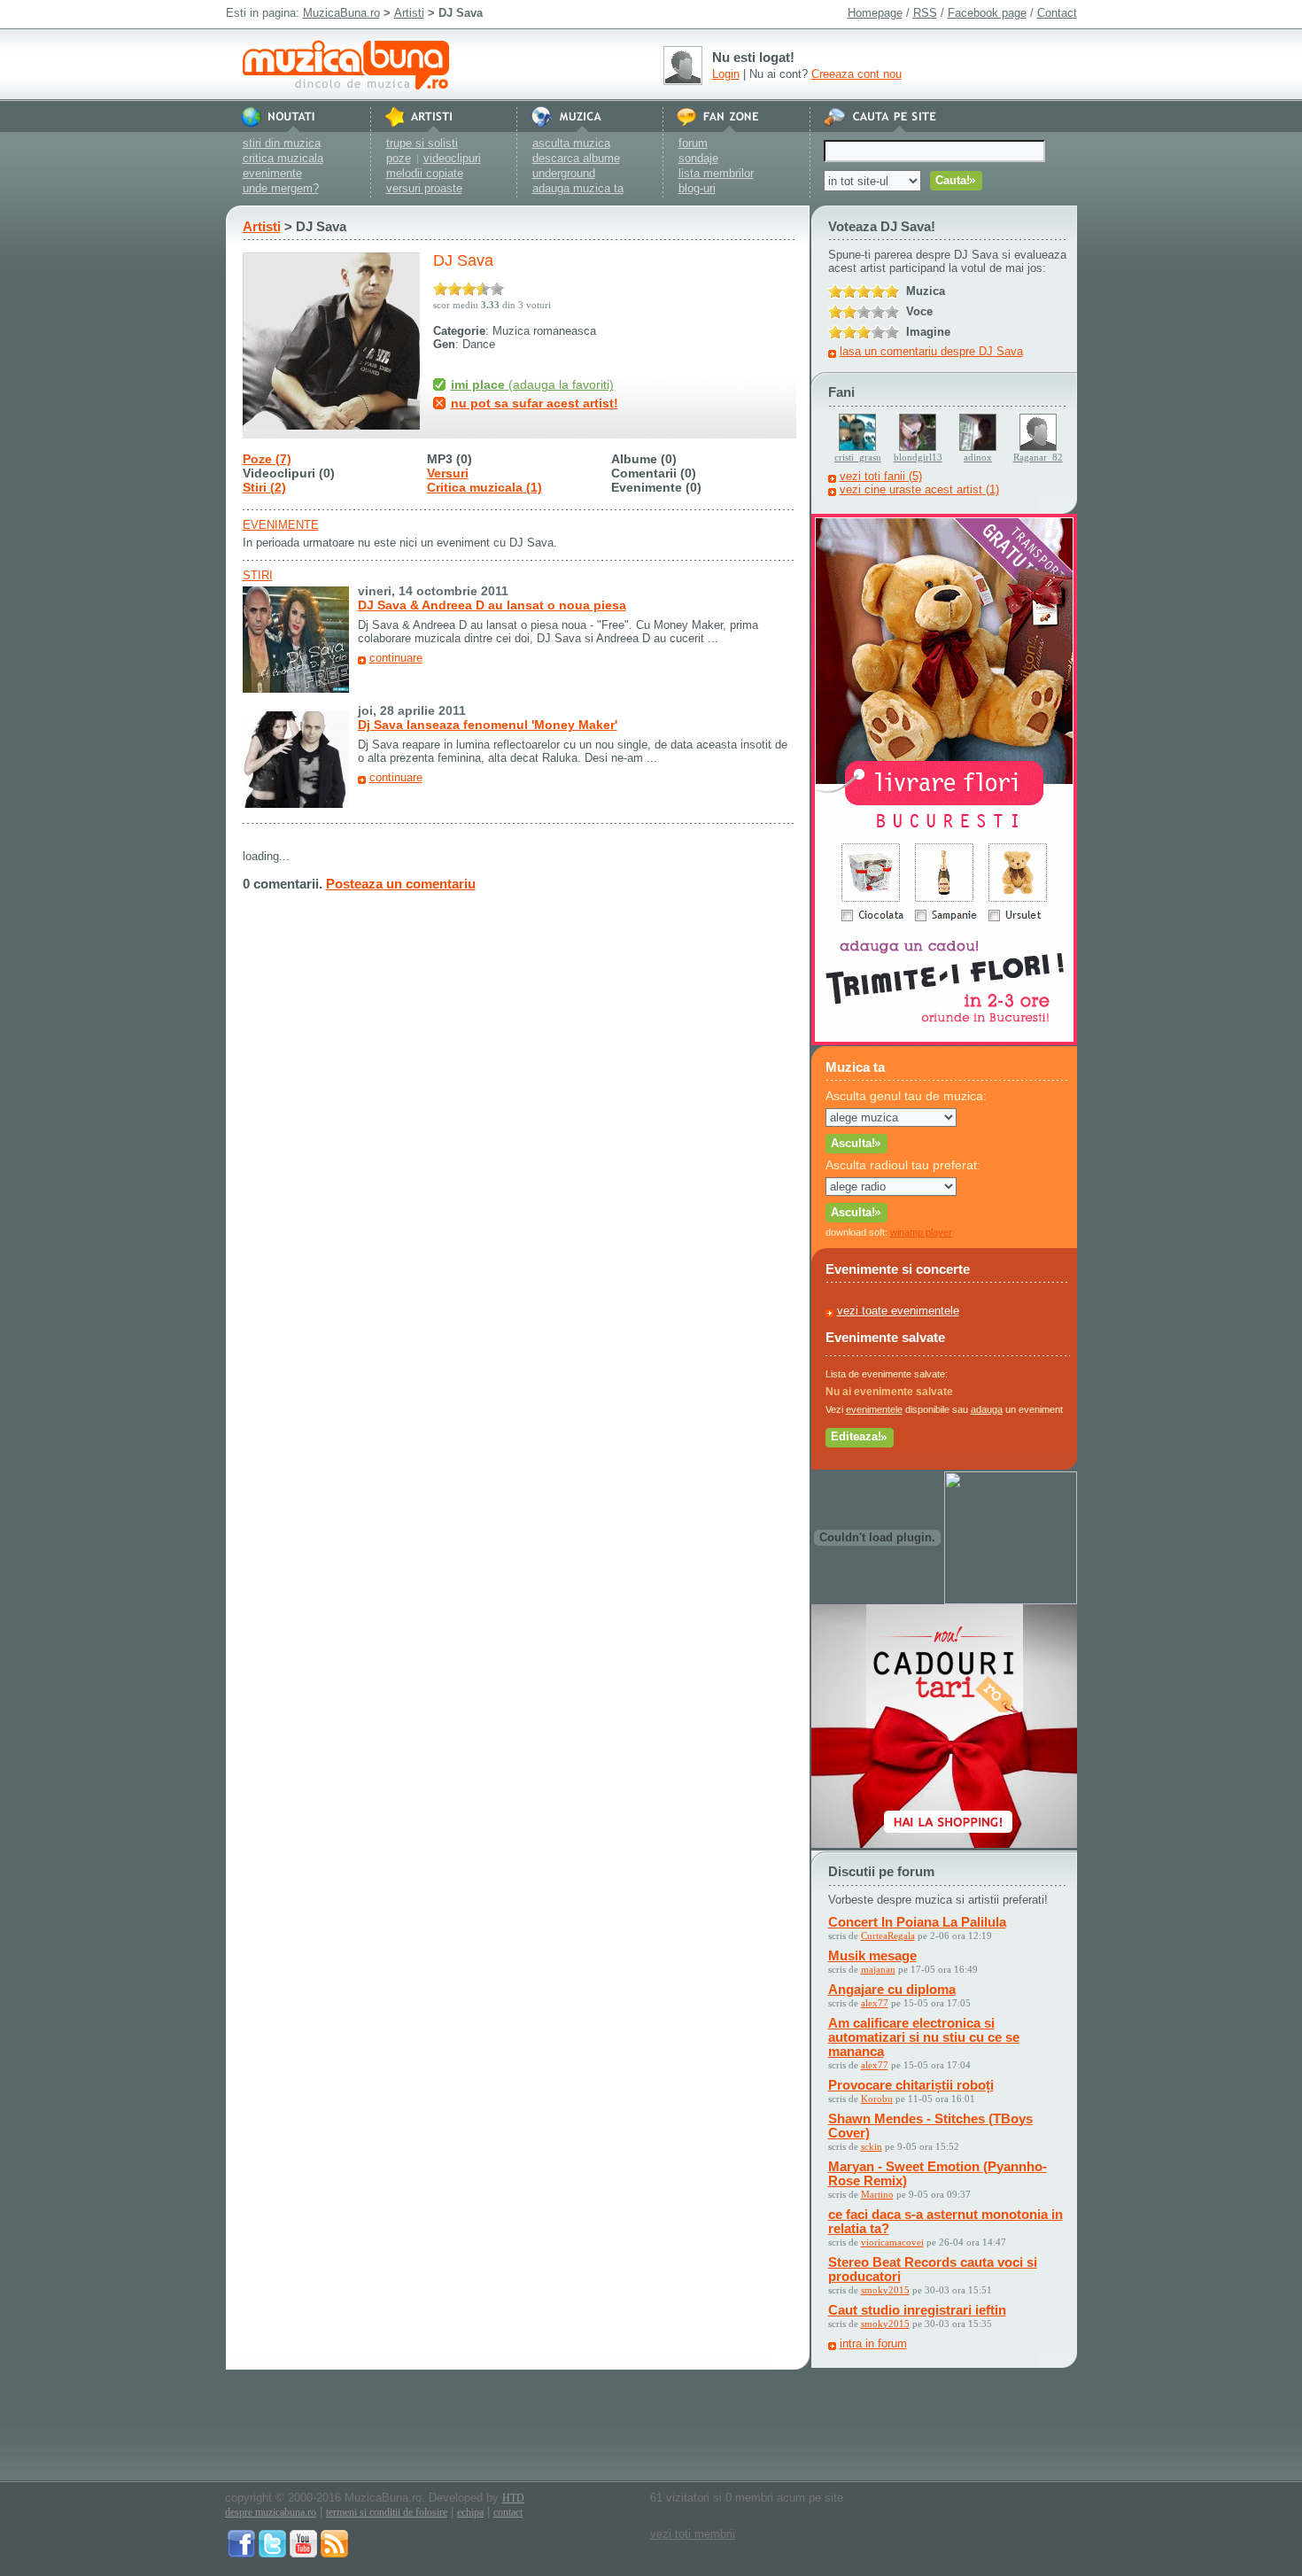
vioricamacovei (892, 2242)
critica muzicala (283, 158)
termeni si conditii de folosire (387, 2512)
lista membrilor (716, 173)
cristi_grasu (858, 457)
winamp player (921, 1232)
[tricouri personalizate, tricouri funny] (1011, 1600)
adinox (978, 457)
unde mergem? (281, 188)
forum (693, 143)
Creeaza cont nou (856, 74)
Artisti (409, 13)
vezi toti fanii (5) (881, 476)
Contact (1057, 13)
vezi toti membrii (693, 2534)
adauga (987, 1409)
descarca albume (576, 158)
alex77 (875, 2003)
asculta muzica (571, 143)
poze (399, 158)
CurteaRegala (888, 1936)
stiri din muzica (282, 143)
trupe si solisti (422, 143)
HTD (513, 2498)
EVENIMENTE (281, 525)
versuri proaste (424, 188)
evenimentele (874, 1409)
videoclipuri (452, 158)
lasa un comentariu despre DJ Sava (931, 351)
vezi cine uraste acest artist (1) (919, 489)
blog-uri (697, 188)
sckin (872, 2146)
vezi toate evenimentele (898, 1311)
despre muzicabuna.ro (271, 2512)
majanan (878, 1969)
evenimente (272, 173)
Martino (877, 2194)
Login (726, 74)
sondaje (698, 158)
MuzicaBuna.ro (341, 13)
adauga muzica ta (578, 188)
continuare (396, 658)
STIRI (258, 575)
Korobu (877, 2099)
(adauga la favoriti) (532, 384)
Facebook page (987, 13)
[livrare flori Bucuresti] (944, 1041)
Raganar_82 (1038, 457)
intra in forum (873, 2343)
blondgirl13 (918, 457)
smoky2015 (885, 2290)
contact (508, 2512)
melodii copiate (425, 173)
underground (564, 173)
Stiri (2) (264, 487)
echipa (470, 2512)
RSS (925, 13)
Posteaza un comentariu (401, 884)
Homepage (875, 13)
